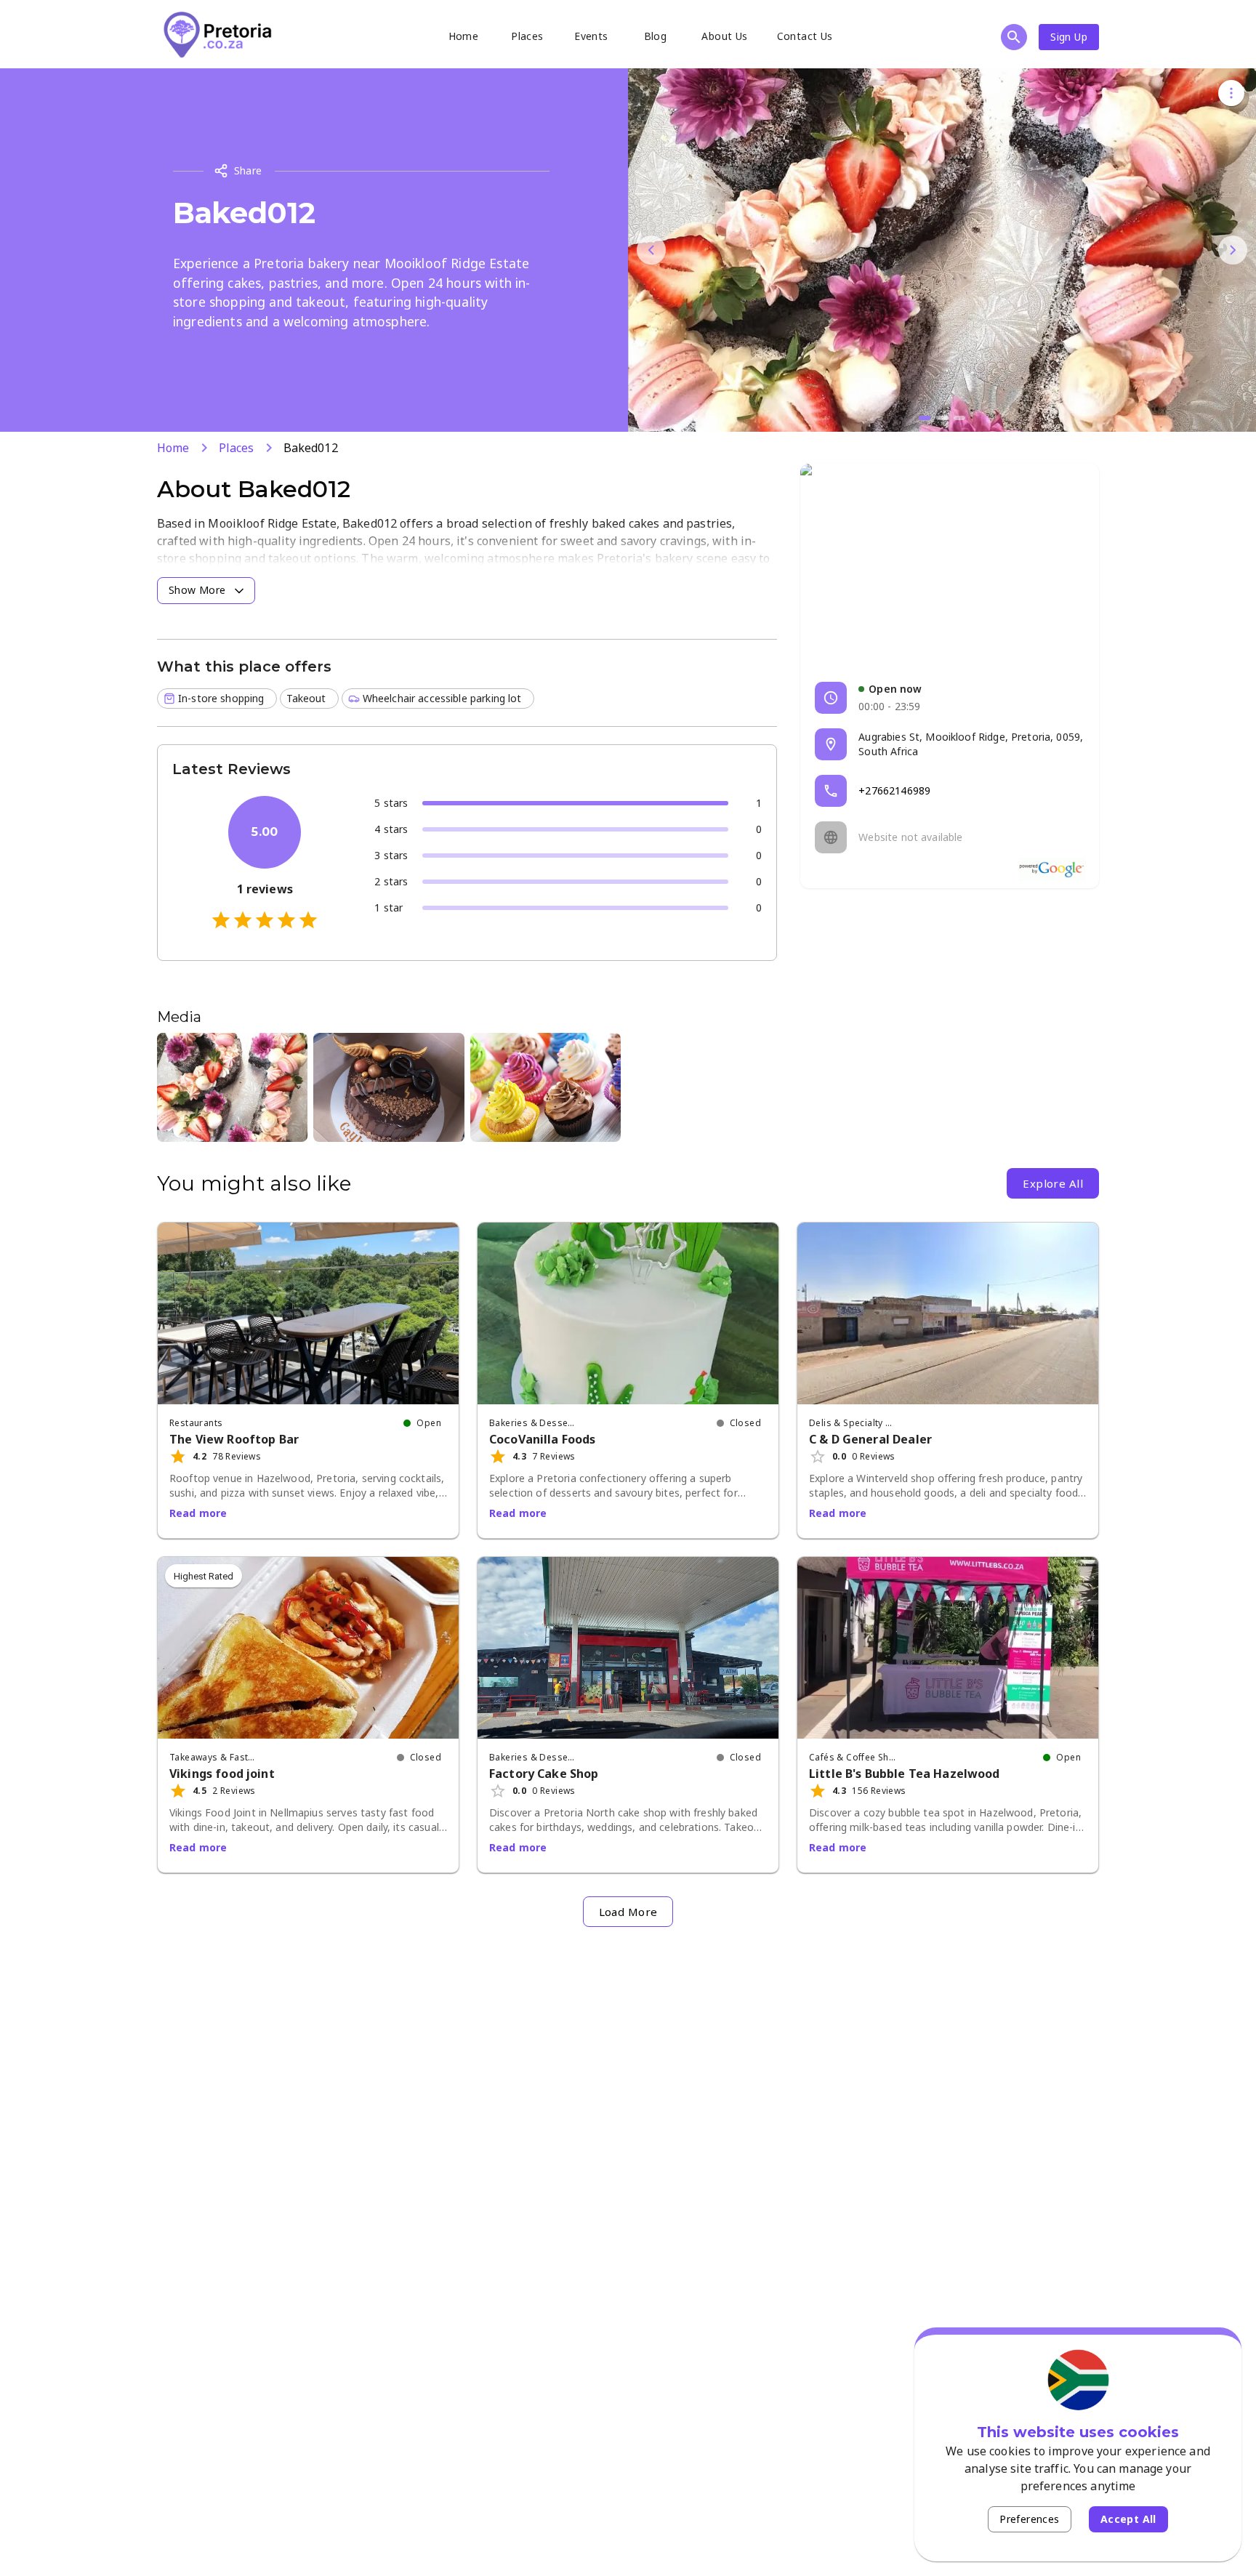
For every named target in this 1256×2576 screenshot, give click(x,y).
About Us (724, 36)
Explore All (1053, 1183)
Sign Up (1069, 37)
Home (464, 36)
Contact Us (805, 36)
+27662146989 (894, 790)
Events (591, 36)
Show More (197, 590)
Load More (628, 1912)
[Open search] (1014, 37)
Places (527, 36)
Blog (656, 36)
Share (248, 170)
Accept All (1128, 2519)
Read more (198, 1513)
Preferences (1029, 2519)
